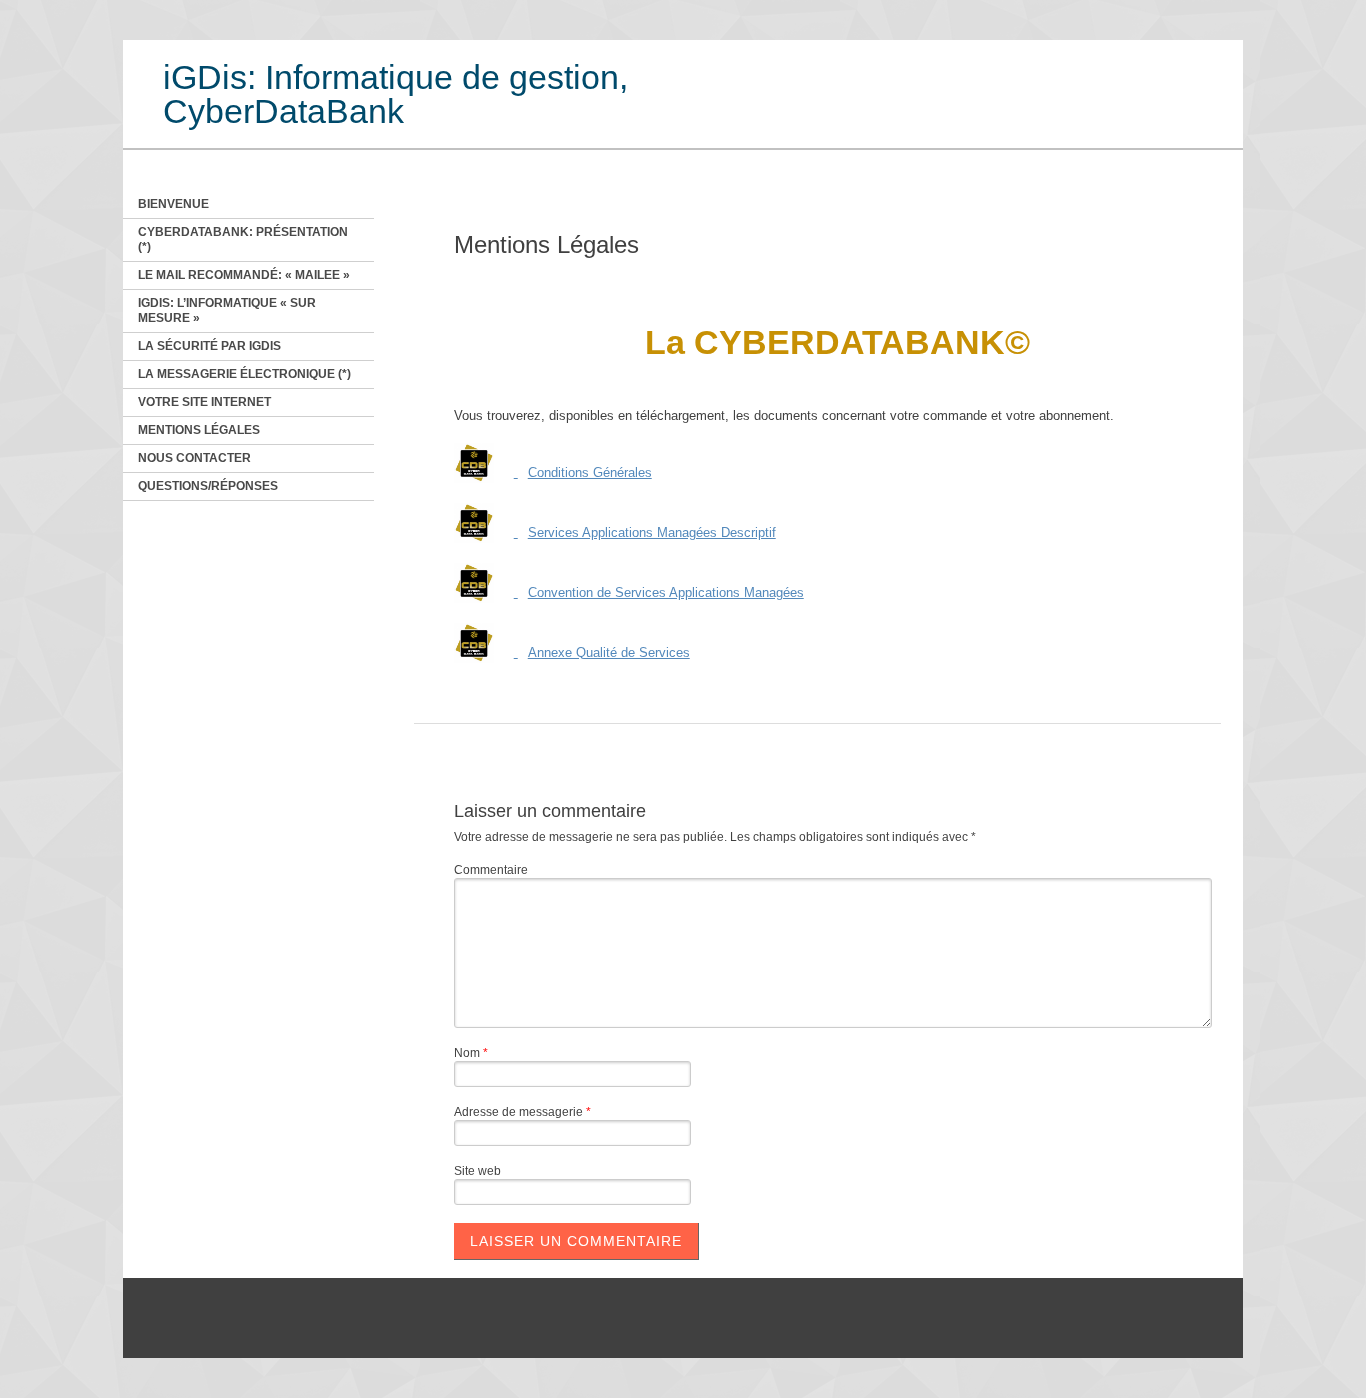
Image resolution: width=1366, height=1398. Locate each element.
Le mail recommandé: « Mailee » (244, 275)
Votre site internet (204, 402)
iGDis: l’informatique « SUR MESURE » (227, 310)
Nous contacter (194, 458)
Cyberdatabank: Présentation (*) (243, 239)
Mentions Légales (199, 430)
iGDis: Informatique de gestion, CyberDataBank (395, 94)
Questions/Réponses (208, 486)
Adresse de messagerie (522, 1112)
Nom (471, 1053)
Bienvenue (173, 204)
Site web (477, 1171)
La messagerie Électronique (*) (244, 374)
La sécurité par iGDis (209, 346)
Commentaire (491, 870)
